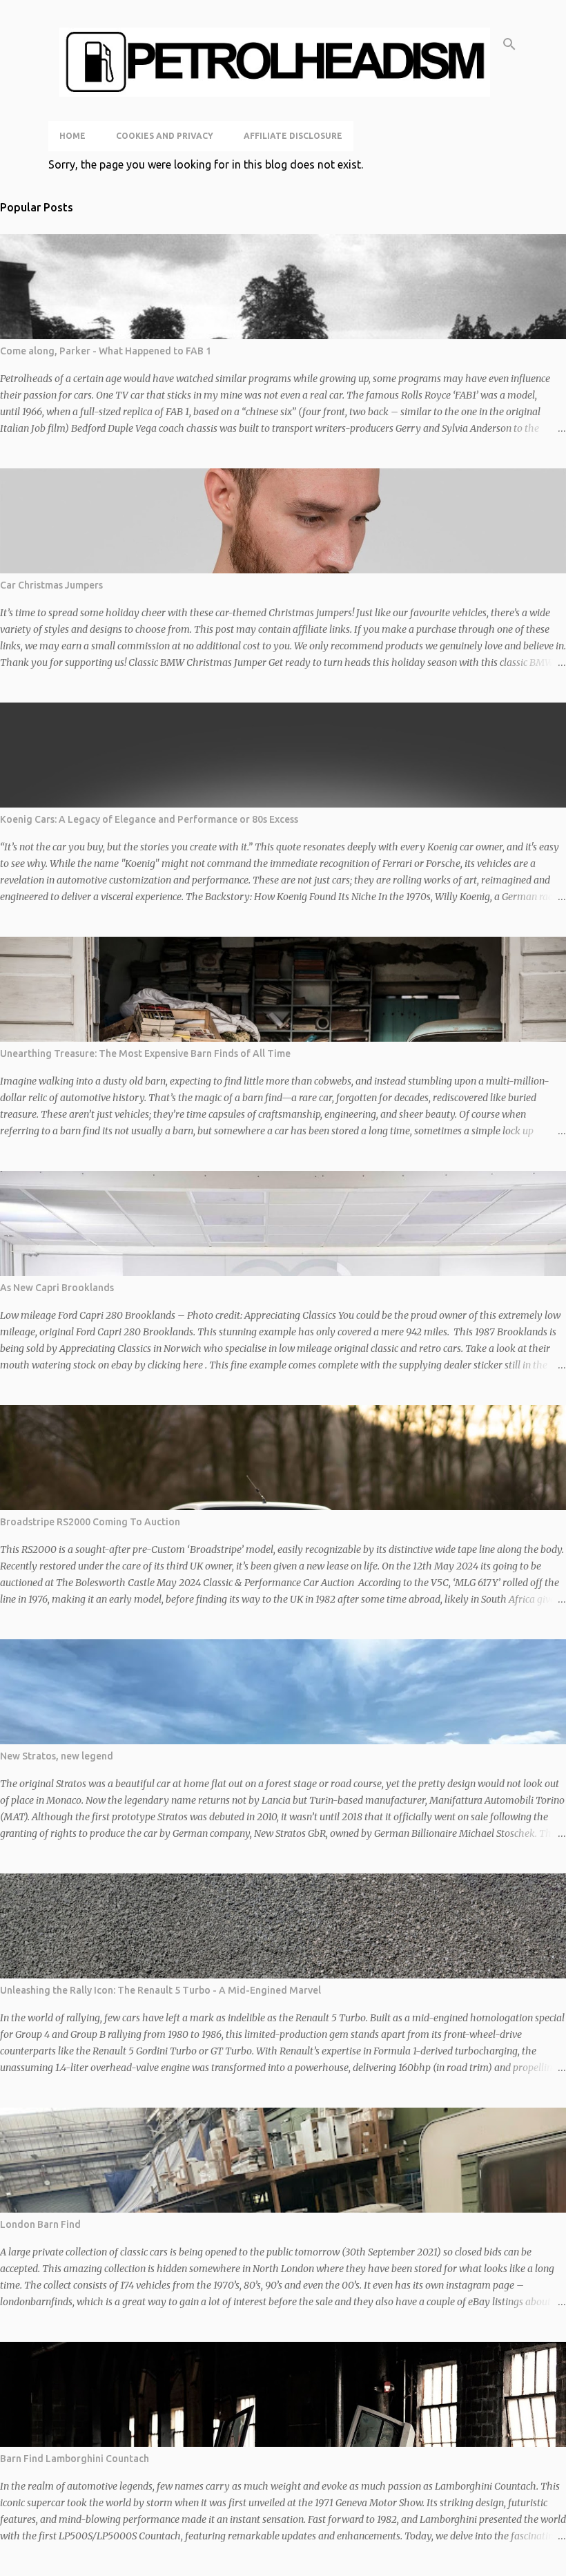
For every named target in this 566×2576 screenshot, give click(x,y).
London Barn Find (40, 2224)
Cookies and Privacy (165, 136)
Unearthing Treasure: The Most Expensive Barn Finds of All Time (145, 1053)
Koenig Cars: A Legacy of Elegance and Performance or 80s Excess (149, 819)
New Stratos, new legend (57, 1756)
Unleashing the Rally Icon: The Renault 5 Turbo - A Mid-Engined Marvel (160, 1990)
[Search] (509, 44)
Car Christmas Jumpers (51, 585)
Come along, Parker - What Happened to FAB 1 (106, 351)
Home (72, 136)
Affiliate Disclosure (293, 136)
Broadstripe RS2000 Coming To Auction (90, 1522)
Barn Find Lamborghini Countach (75, 2459)
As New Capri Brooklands (57, 1288)
